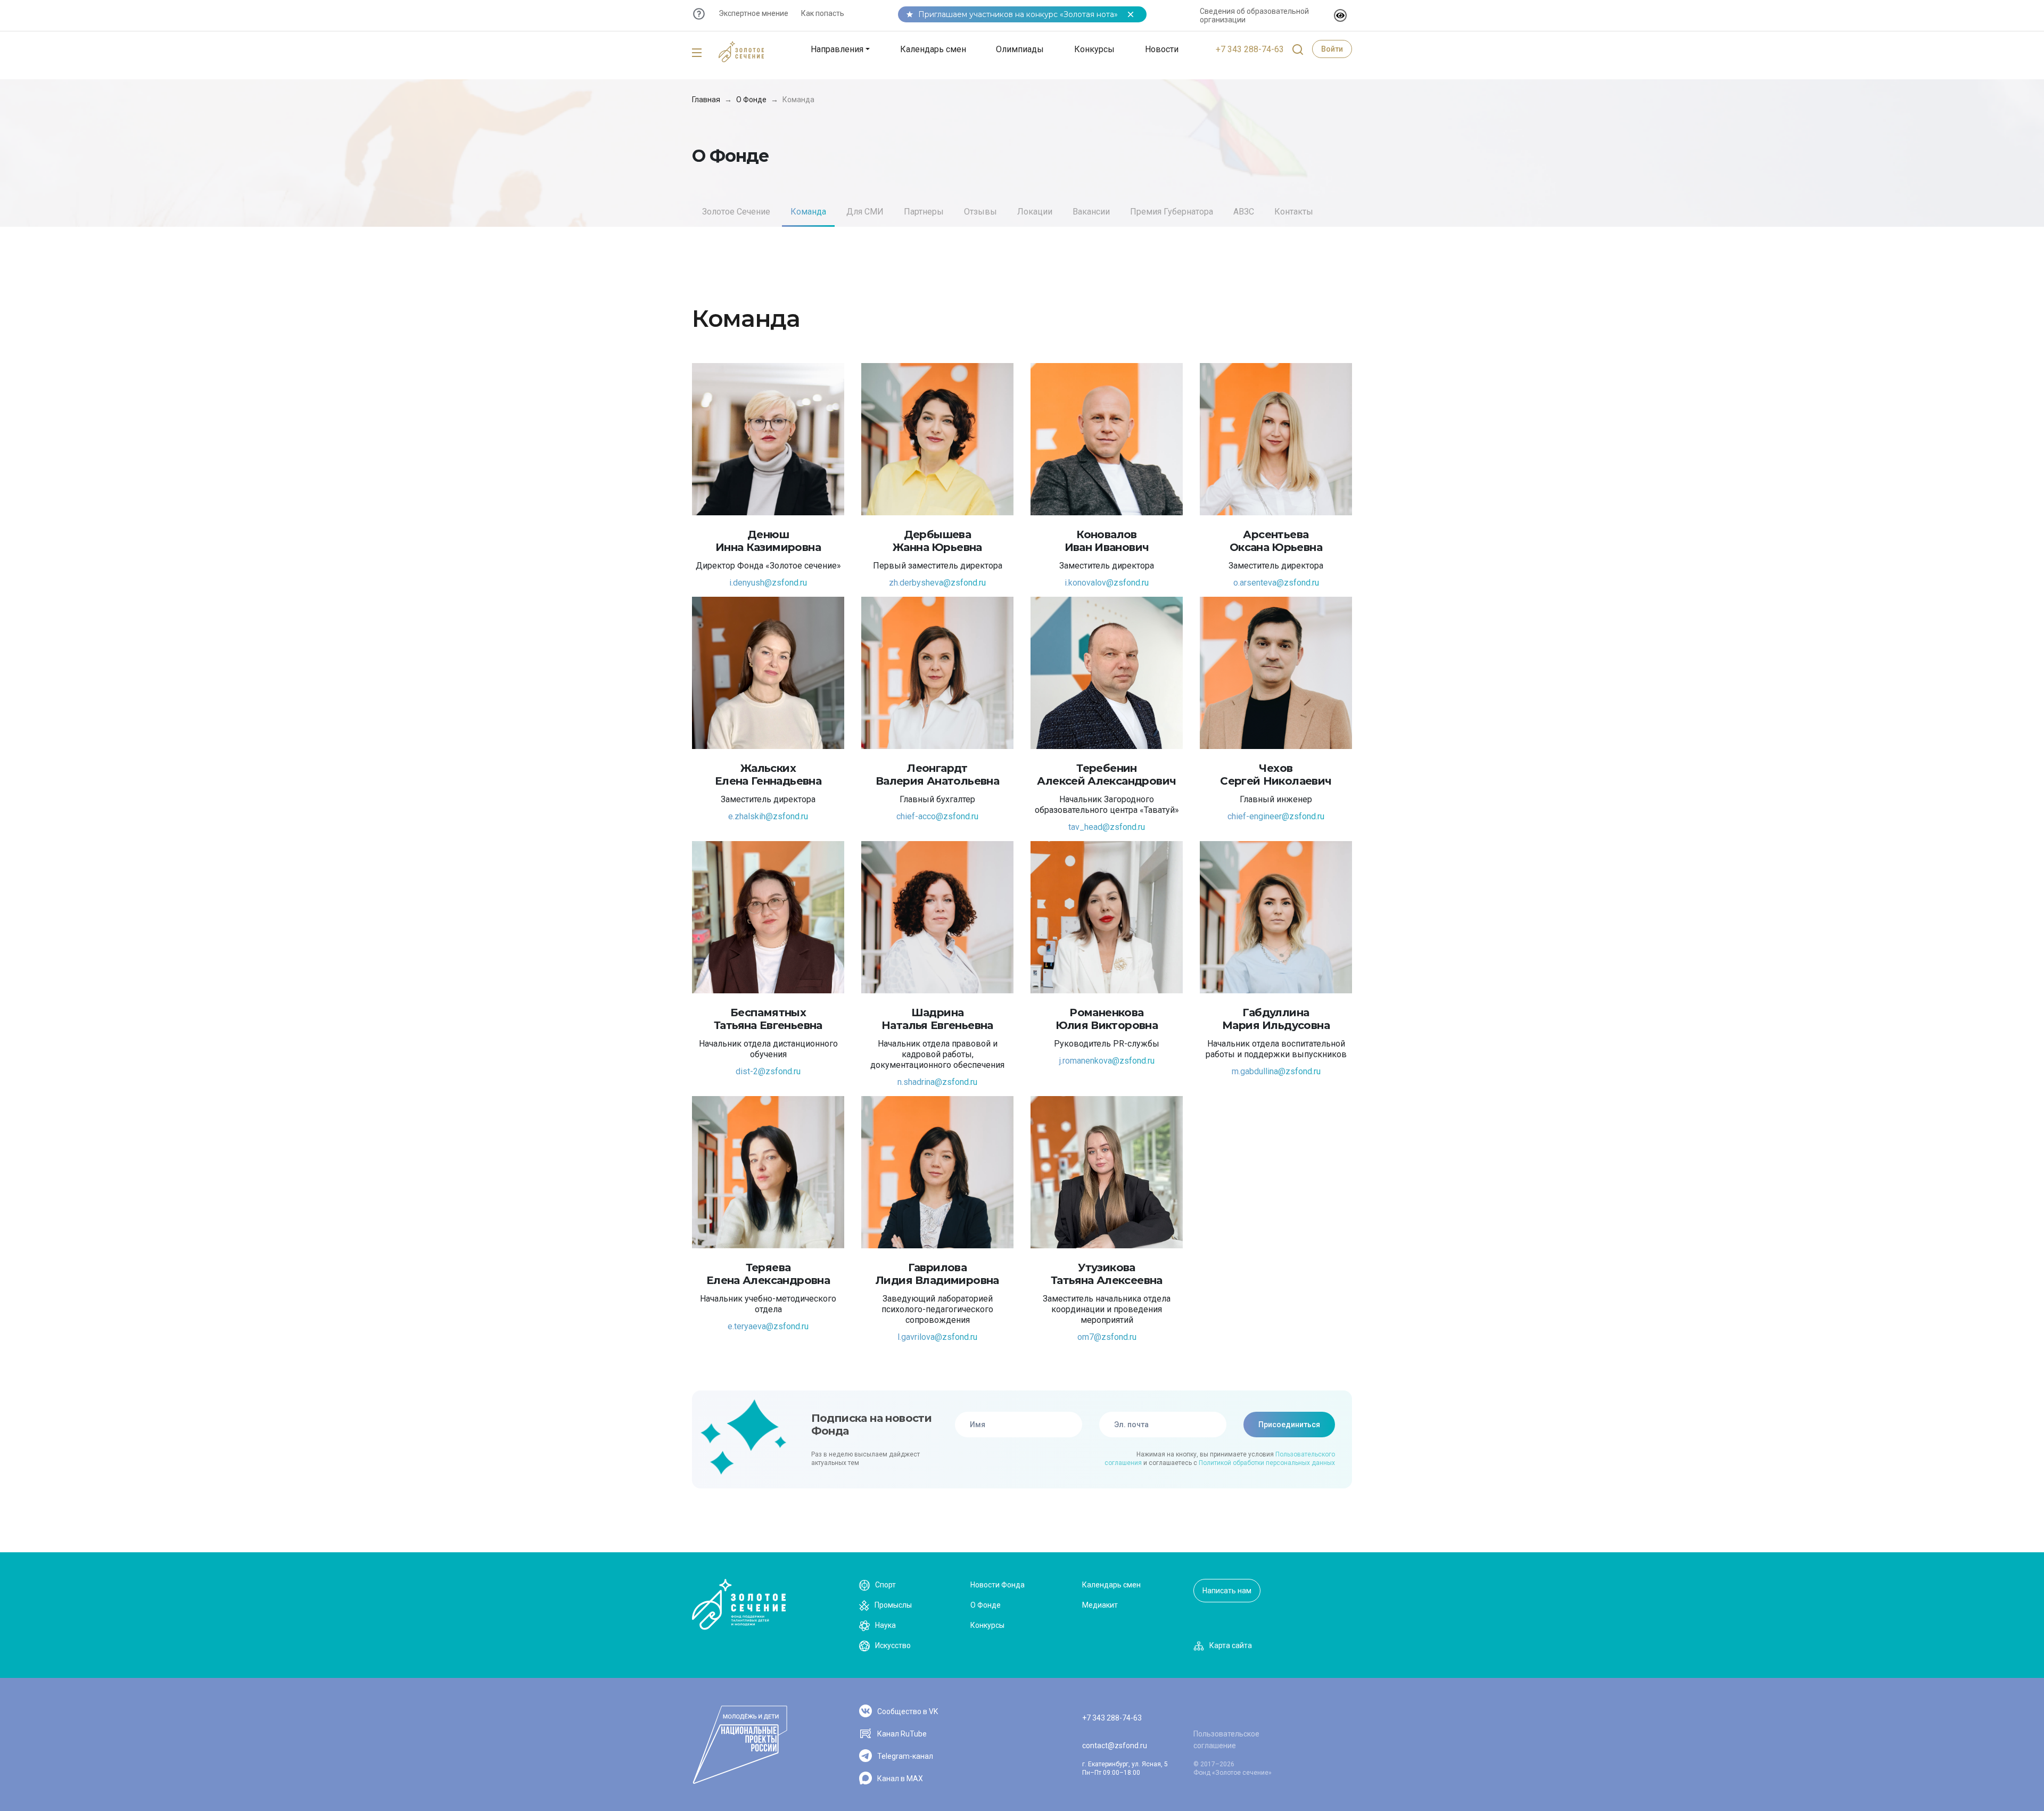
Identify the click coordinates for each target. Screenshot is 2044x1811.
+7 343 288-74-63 (1250, 49)
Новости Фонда (998, 1585)
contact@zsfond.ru (1115, 1746)
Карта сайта (1231, 1645)
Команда (808, 212)
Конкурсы (1094, 49)
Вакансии (1091, 212)
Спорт (885, 1585)
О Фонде (751, 100)
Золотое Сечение (736, 212)
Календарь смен (933, 49)
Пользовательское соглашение (1226, 1740)
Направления (837, 49)
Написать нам (1227, 1591)
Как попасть (823, 13)
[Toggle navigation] (697, 53)
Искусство (893, 1645)
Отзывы (980, 212)
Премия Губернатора (1172, 212)
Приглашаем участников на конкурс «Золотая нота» (1018, 14)
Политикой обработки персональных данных (1267, 1463)
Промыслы (893, 1605)
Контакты (1294, 212)
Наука (885, 1625)
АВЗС (1244, 212)
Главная (706, 100)
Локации (1035, 212)
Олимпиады (1020, 49)
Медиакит (1100, 1605)
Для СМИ (865, 212)
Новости (1162, 49)
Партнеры (924, 212)
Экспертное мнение (753, 13)
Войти (1332, 49)
